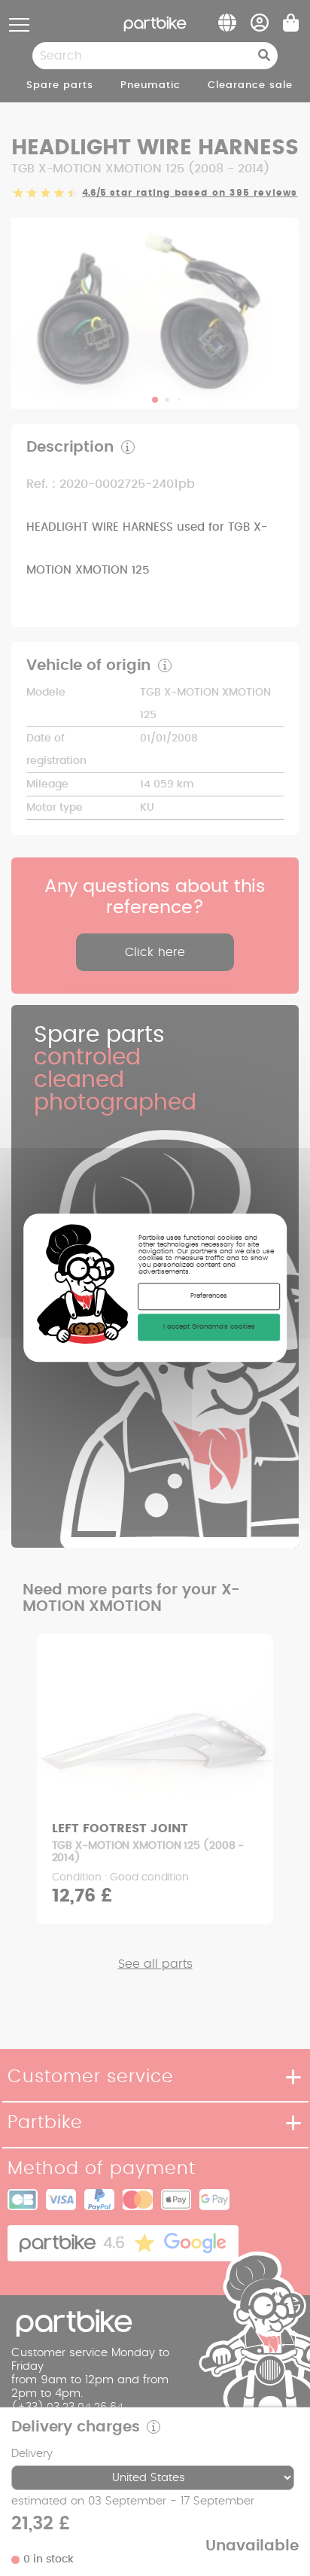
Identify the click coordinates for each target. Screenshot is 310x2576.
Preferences (209, 1297)
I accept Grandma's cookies (209, 1328)
